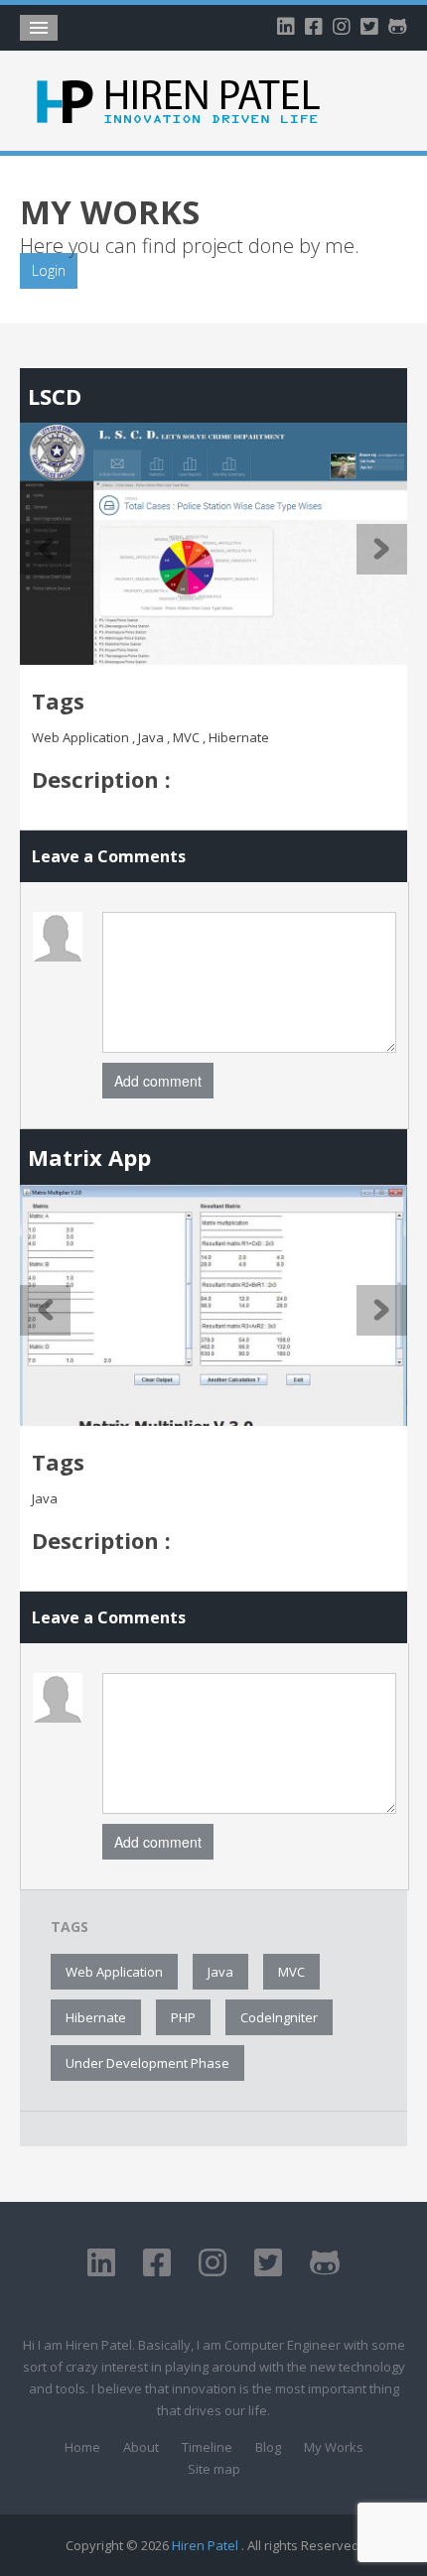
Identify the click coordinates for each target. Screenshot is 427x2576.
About (141, 2447)
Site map (214, 2469)
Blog (268, 2447)
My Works (334, 2447)
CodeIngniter (279, 2017)
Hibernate (96, 2017)
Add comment (158, 1081)
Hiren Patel (207, 2545)
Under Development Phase (147, 2063)
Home (82, 2447)
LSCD (55, 396)
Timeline (207, 2447)
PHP (183, 2017)
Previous (45, 549)
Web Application (114, 1972)
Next (382, 549)
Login (49, 270)
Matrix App (89, 1157)
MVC (291, 1972)
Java (220, 1972)
